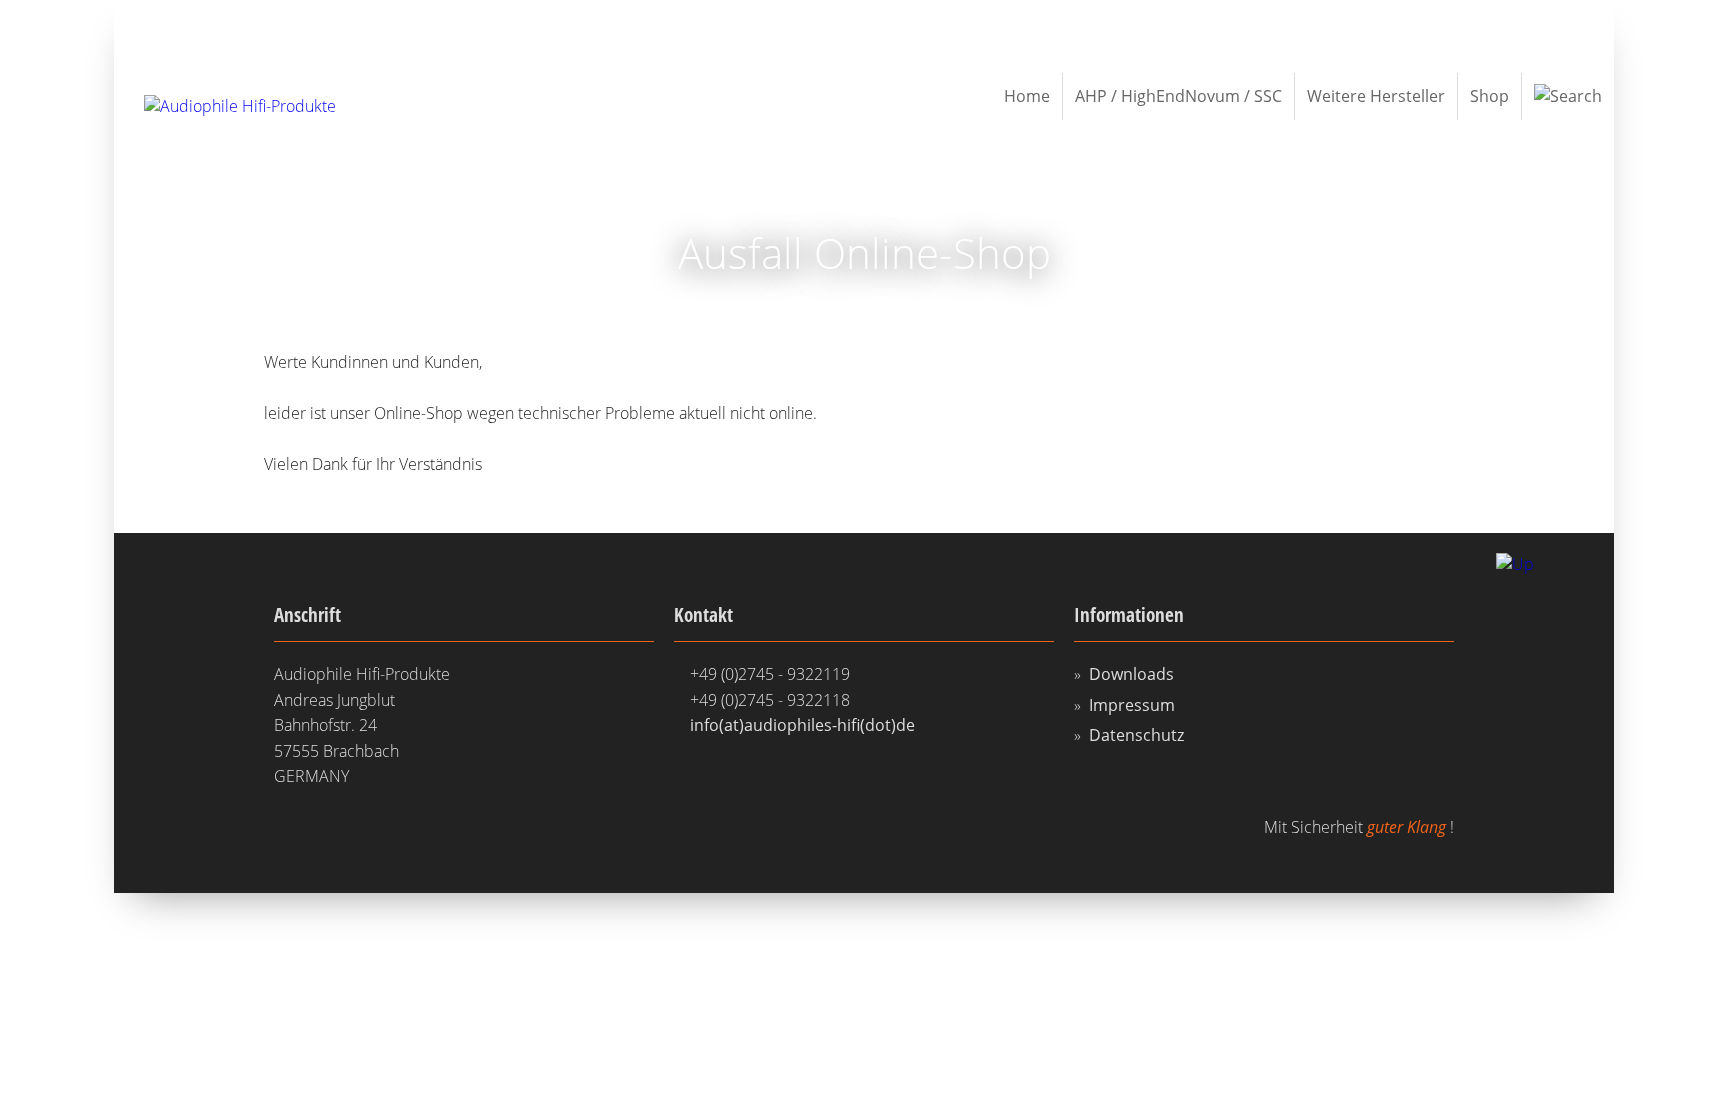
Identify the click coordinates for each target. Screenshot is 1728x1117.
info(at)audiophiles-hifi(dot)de (802, 725)
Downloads (1131, 674)
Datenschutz (1136, 735)
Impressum (1132, 705)
